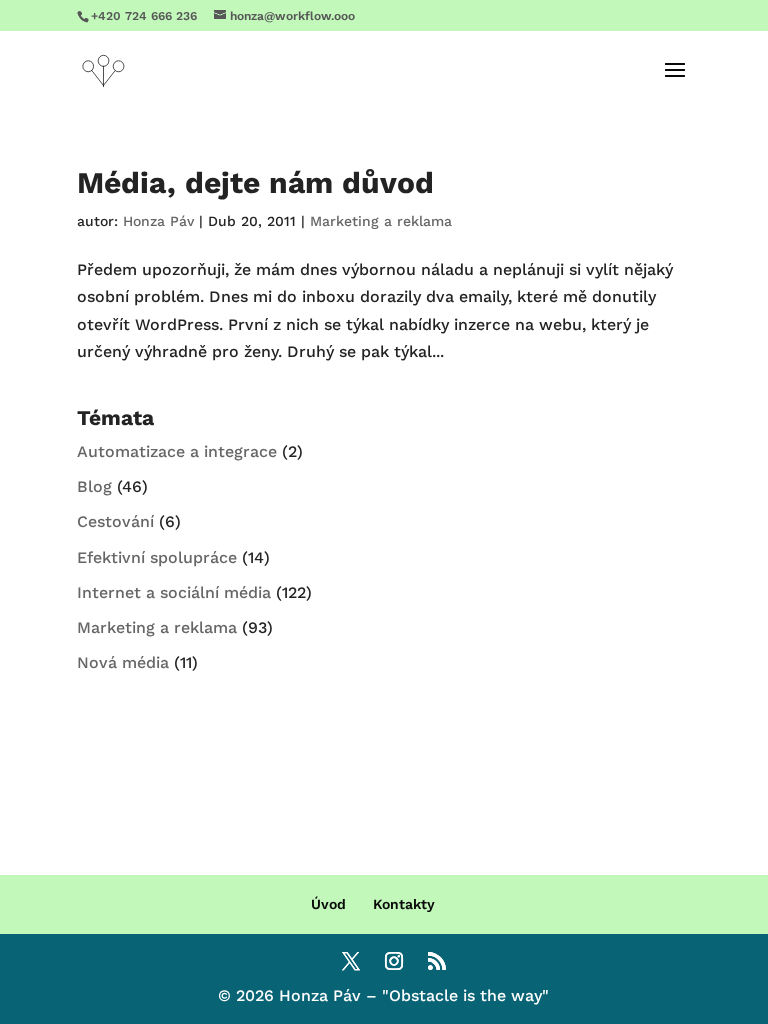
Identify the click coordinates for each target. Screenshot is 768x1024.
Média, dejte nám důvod (255, 182)
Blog (94, 486)
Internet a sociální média (174, 592)
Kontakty (404, 904)
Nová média (123, 662)
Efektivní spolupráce (157, 557)
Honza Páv (158, 221)
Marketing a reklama (381, 221)
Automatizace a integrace (177, 451)
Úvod (328, 904)
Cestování (115, 521)
